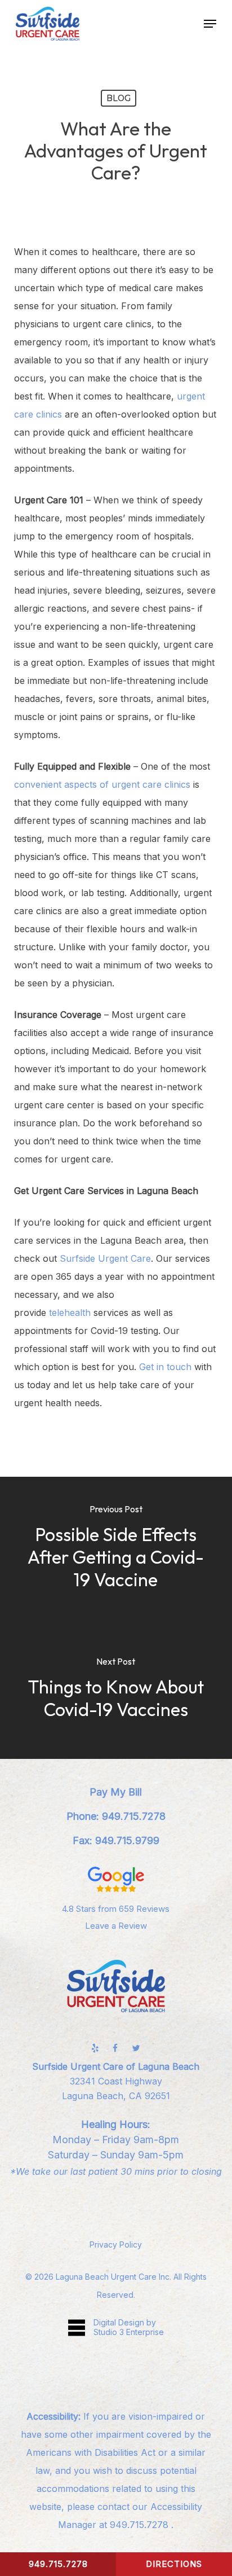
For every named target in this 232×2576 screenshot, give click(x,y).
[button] (210, 24)
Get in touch (165, 1367)
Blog (119, 98)
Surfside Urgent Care (105, 1258)
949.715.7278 (140, 2525)
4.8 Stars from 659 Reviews (116, 1909)
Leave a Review (116, 1926)
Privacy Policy (116, 2244)
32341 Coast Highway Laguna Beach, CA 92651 (116, 2081)
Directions (174, 2564)
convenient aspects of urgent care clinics (102, 784)
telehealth (70, 1313)
